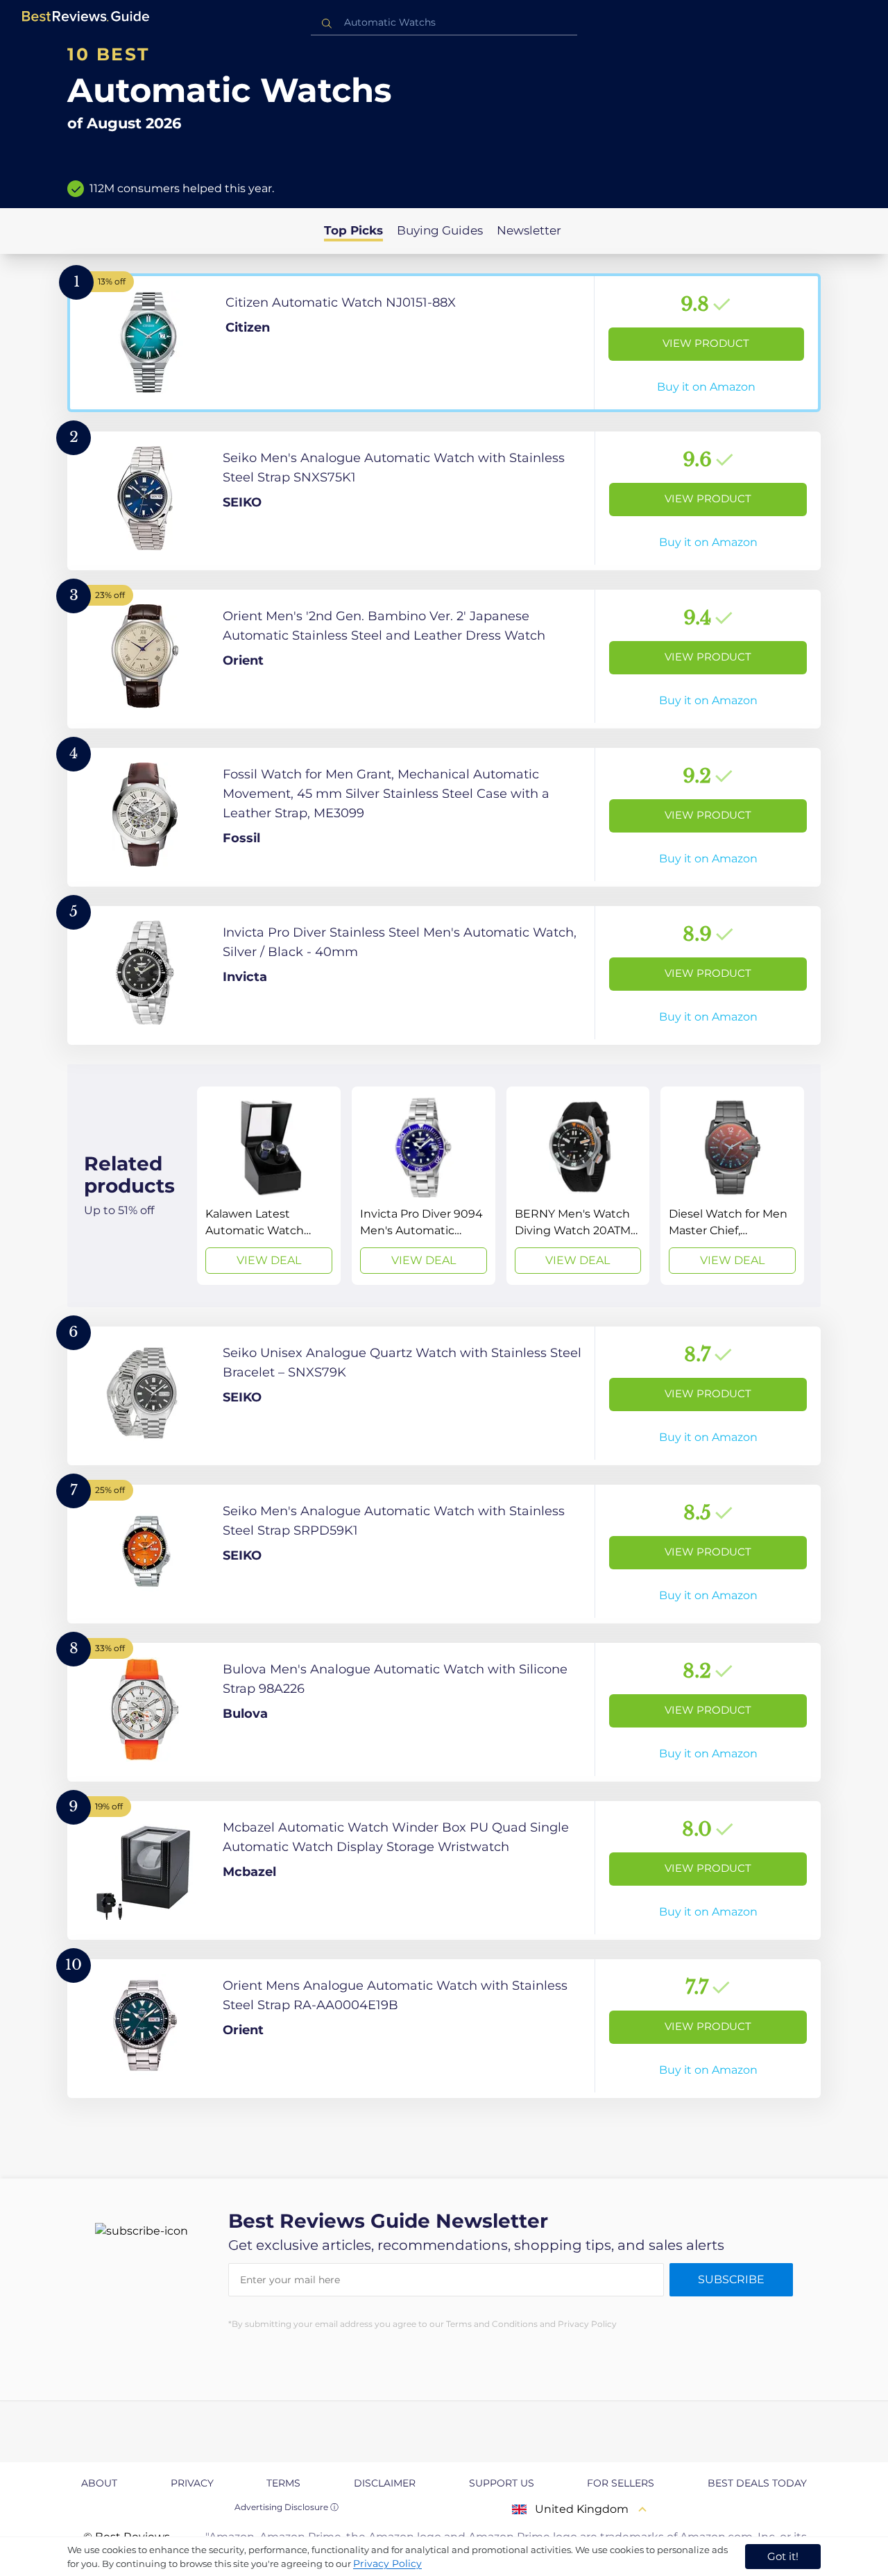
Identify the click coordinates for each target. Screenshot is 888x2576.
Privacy (192, 2483)
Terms (283, 2483)
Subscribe (731, 2279)
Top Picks (353, 230)
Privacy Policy (387, 2564)
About (99, 2483)
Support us (502, 2483)
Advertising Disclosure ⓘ (287, 2507)
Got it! (783, 2556)
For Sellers (621, 2483)
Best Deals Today (757, 2483)
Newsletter (529, 230)
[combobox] (444, 23)
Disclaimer (385, 2483)
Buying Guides (440, 230)
